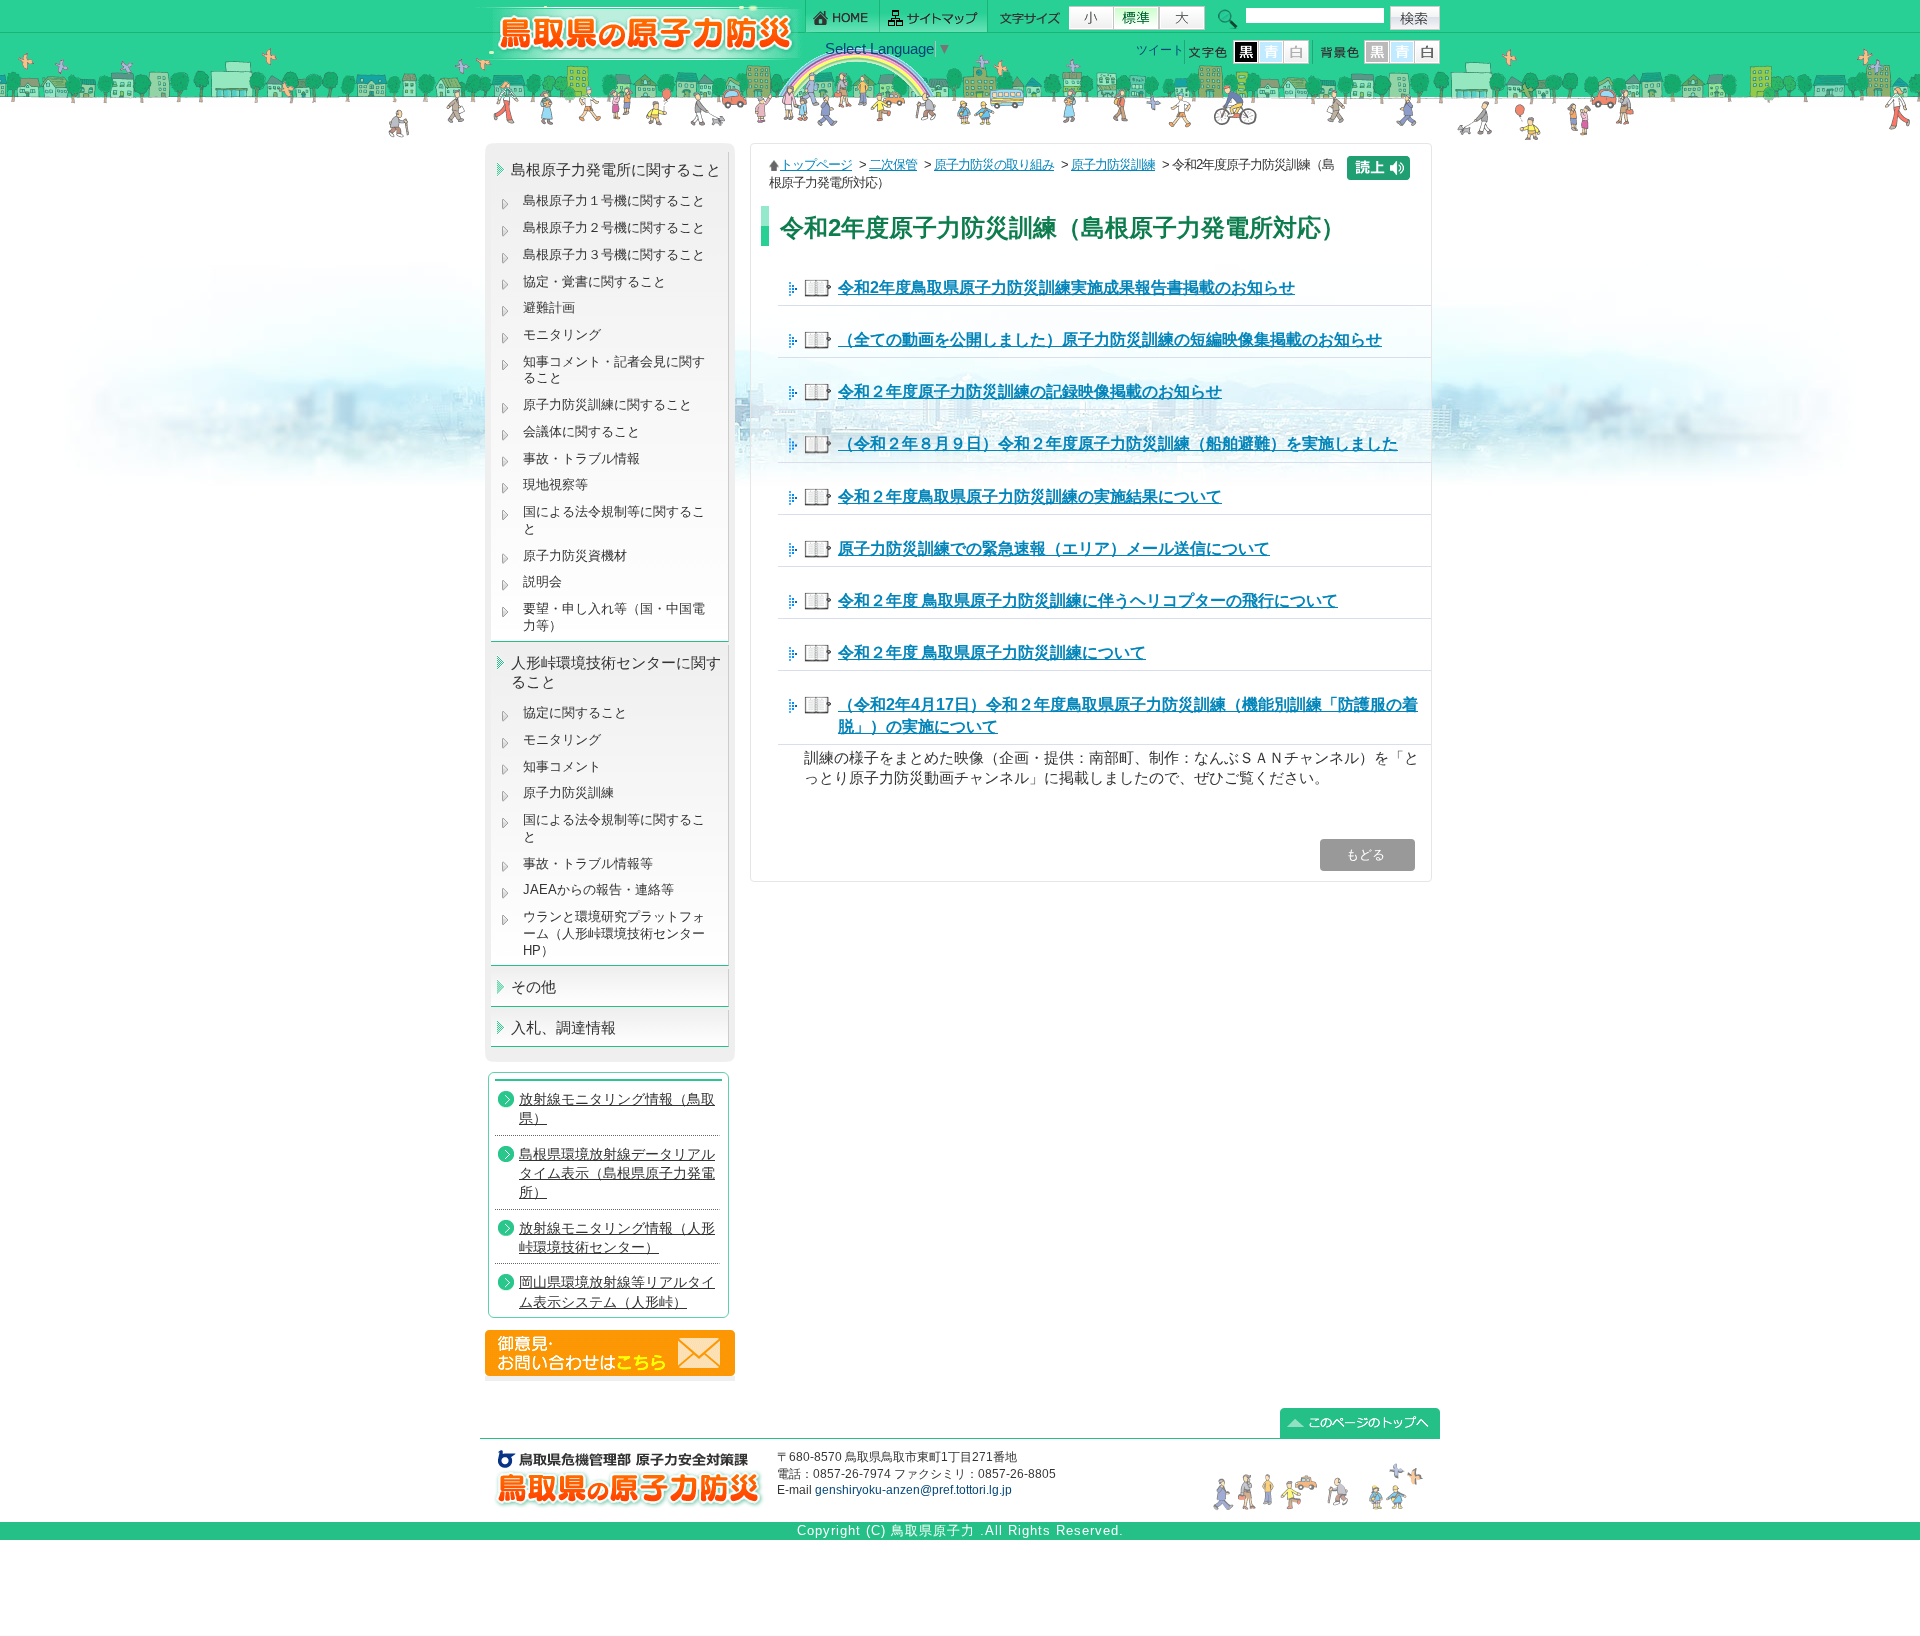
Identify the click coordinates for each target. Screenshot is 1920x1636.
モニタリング (562, 334)
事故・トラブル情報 (585, 458)
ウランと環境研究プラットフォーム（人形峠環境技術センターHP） (614, 933)
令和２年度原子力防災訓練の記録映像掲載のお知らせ (1030, 391)
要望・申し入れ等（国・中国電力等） (614, 617)
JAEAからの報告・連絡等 (598, 889)
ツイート (1160, 50)
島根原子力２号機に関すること (614, 227)
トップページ (816, 164)
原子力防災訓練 (568, 792)
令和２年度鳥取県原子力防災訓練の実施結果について (1030, 496)
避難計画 (549, 307)
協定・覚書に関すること (594, 281)
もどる (1367, 854)
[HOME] (842, 16)
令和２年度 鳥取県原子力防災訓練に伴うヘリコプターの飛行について (1088, 600)
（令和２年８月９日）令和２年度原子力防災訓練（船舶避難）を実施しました (1118, 443)
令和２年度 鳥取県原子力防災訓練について (992, 652)
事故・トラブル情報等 (590, 863)
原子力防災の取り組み (994, 164)
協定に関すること (575, 712)
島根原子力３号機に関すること (614, 254)
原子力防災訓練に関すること (607, 404)
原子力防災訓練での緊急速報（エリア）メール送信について (1054, 548)
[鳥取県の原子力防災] (639, 56)
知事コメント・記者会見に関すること (614, 370)
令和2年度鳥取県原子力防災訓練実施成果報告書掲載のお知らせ (1066, 287)
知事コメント (562, 766)
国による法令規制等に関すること (614, 520)
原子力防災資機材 (575, 555)
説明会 (542, 581)
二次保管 (893, 164)
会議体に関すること (581, 431)
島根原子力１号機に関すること (614, 200)
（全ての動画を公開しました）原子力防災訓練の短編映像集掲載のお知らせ (1110, 339)
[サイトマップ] (934, 16)
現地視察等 (555, 484)
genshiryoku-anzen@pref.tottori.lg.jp (913, 1490)
